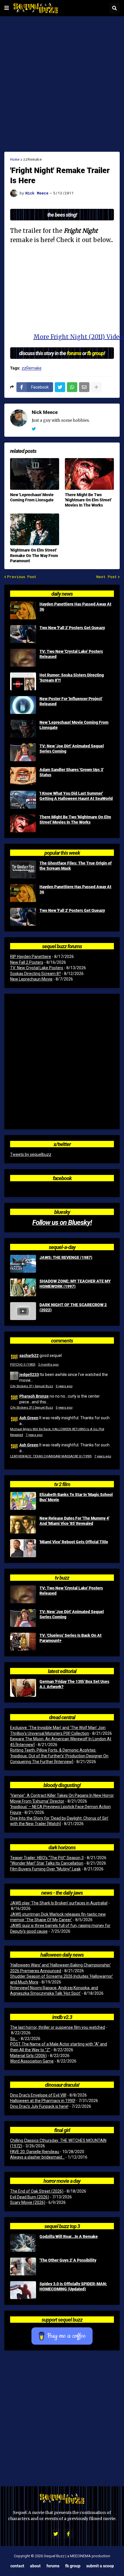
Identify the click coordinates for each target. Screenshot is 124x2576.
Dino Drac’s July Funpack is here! (39, 2106)
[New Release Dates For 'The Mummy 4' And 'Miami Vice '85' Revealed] (23, 1525)
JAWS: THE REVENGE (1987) (66, 1257)
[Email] (84, 387)
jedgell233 (29, 1374)
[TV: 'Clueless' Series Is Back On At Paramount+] (23, 1642)
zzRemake (32, 159)
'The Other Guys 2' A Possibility (68, 2260)
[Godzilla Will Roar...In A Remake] (23, 2243)
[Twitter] (60, 387)
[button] (7, 8)
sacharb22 (29, 1355)
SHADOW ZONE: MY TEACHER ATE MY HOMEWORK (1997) (75, 1284)
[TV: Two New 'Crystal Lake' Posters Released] (23, 658)
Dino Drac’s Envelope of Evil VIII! (38, 2095)
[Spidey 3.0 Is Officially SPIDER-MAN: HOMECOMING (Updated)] (23, 2290)
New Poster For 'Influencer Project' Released (71, 701)
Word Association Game (32, 2061)
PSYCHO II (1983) (23, 1365)
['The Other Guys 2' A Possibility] (23, 2266)
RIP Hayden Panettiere (31, 957)
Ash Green (29, 1418)
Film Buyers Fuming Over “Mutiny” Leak (45, 1869)
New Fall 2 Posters (27, 962)
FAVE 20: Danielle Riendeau (35, 2152)
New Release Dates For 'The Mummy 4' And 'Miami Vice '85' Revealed (74, 1521)
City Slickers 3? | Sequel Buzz (32, 1386)
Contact (17, 2566)
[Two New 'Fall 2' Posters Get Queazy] (23, 634)
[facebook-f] (68, 2534)
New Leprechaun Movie (31, 979)
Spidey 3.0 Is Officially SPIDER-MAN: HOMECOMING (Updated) (73, 2286)
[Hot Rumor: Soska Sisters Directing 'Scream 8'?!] (23, 681)
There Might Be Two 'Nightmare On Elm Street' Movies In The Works (88, 500)
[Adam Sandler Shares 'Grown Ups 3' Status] (23, 776)
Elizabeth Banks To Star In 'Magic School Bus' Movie (76, 1497)
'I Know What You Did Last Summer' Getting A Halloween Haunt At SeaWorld (76, 796)
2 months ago (48, 1365)
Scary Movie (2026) (28, 2202)
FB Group (73, 2566)
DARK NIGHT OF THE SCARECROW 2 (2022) (73, 1307)
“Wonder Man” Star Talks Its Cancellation (47, 1863)
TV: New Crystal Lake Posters (37, 968)
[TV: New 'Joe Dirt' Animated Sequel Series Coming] (23, 752)
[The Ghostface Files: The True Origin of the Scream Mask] (23, 869)
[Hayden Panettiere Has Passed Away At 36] (23, 610)
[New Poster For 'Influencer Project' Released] (23, 705)
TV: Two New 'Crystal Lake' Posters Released (71, 654)
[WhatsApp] (72, 387)
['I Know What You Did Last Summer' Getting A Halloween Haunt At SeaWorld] (23, 800)
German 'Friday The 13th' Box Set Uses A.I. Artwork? (74, 1684)
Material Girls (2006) (28, 2056)
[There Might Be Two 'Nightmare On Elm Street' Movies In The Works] (89, 474)
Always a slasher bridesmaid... (37, 2157)
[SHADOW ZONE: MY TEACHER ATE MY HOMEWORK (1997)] (23, 1287)
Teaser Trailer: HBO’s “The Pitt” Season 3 (47, 1858)
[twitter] (34, 429)
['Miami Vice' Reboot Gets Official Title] (23, 1548)
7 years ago (34, 1435)
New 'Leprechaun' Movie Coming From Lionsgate (32, 497)
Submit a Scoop (100, 2566)
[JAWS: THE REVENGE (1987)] (23, 1264)
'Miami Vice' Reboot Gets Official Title (74, 1542)
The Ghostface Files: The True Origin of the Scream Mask (76, 866)
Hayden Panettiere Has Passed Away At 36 (75, 607)
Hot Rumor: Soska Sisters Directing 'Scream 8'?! (72, 678)
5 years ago (64, 1386)
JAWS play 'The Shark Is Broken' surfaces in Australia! (59, 1903)
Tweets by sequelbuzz (31, 1154)
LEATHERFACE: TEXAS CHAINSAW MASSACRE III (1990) (51, 1456)
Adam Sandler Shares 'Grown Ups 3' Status (72, 772)
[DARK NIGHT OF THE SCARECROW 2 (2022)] (23, 1311)
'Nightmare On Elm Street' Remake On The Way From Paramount (34, 555)
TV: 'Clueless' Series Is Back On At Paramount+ (71, 1638)
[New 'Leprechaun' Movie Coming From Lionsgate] (35, 474)
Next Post (107, 577)
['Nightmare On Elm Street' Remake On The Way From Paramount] (35, 529)
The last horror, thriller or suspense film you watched (58, 2027)
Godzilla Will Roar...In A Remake (69, 2236)
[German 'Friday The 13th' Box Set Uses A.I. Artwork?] (23, 1688)
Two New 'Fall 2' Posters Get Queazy (72, 628)
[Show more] (96, 387)
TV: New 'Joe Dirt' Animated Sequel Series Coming (72, 749)
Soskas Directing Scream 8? (35, 974)
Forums (53, 2566)
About (35, 2566)
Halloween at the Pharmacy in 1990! (43, 2101)
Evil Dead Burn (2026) (30, 2197)
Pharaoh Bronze (34, 1396)
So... (14, 2039)
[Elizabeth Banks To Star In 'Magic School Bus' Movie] (23, 1501)
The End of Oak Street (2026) (37, 2191)
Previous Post (22, 577)
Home (15, 159)
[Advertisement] (62, 84)
